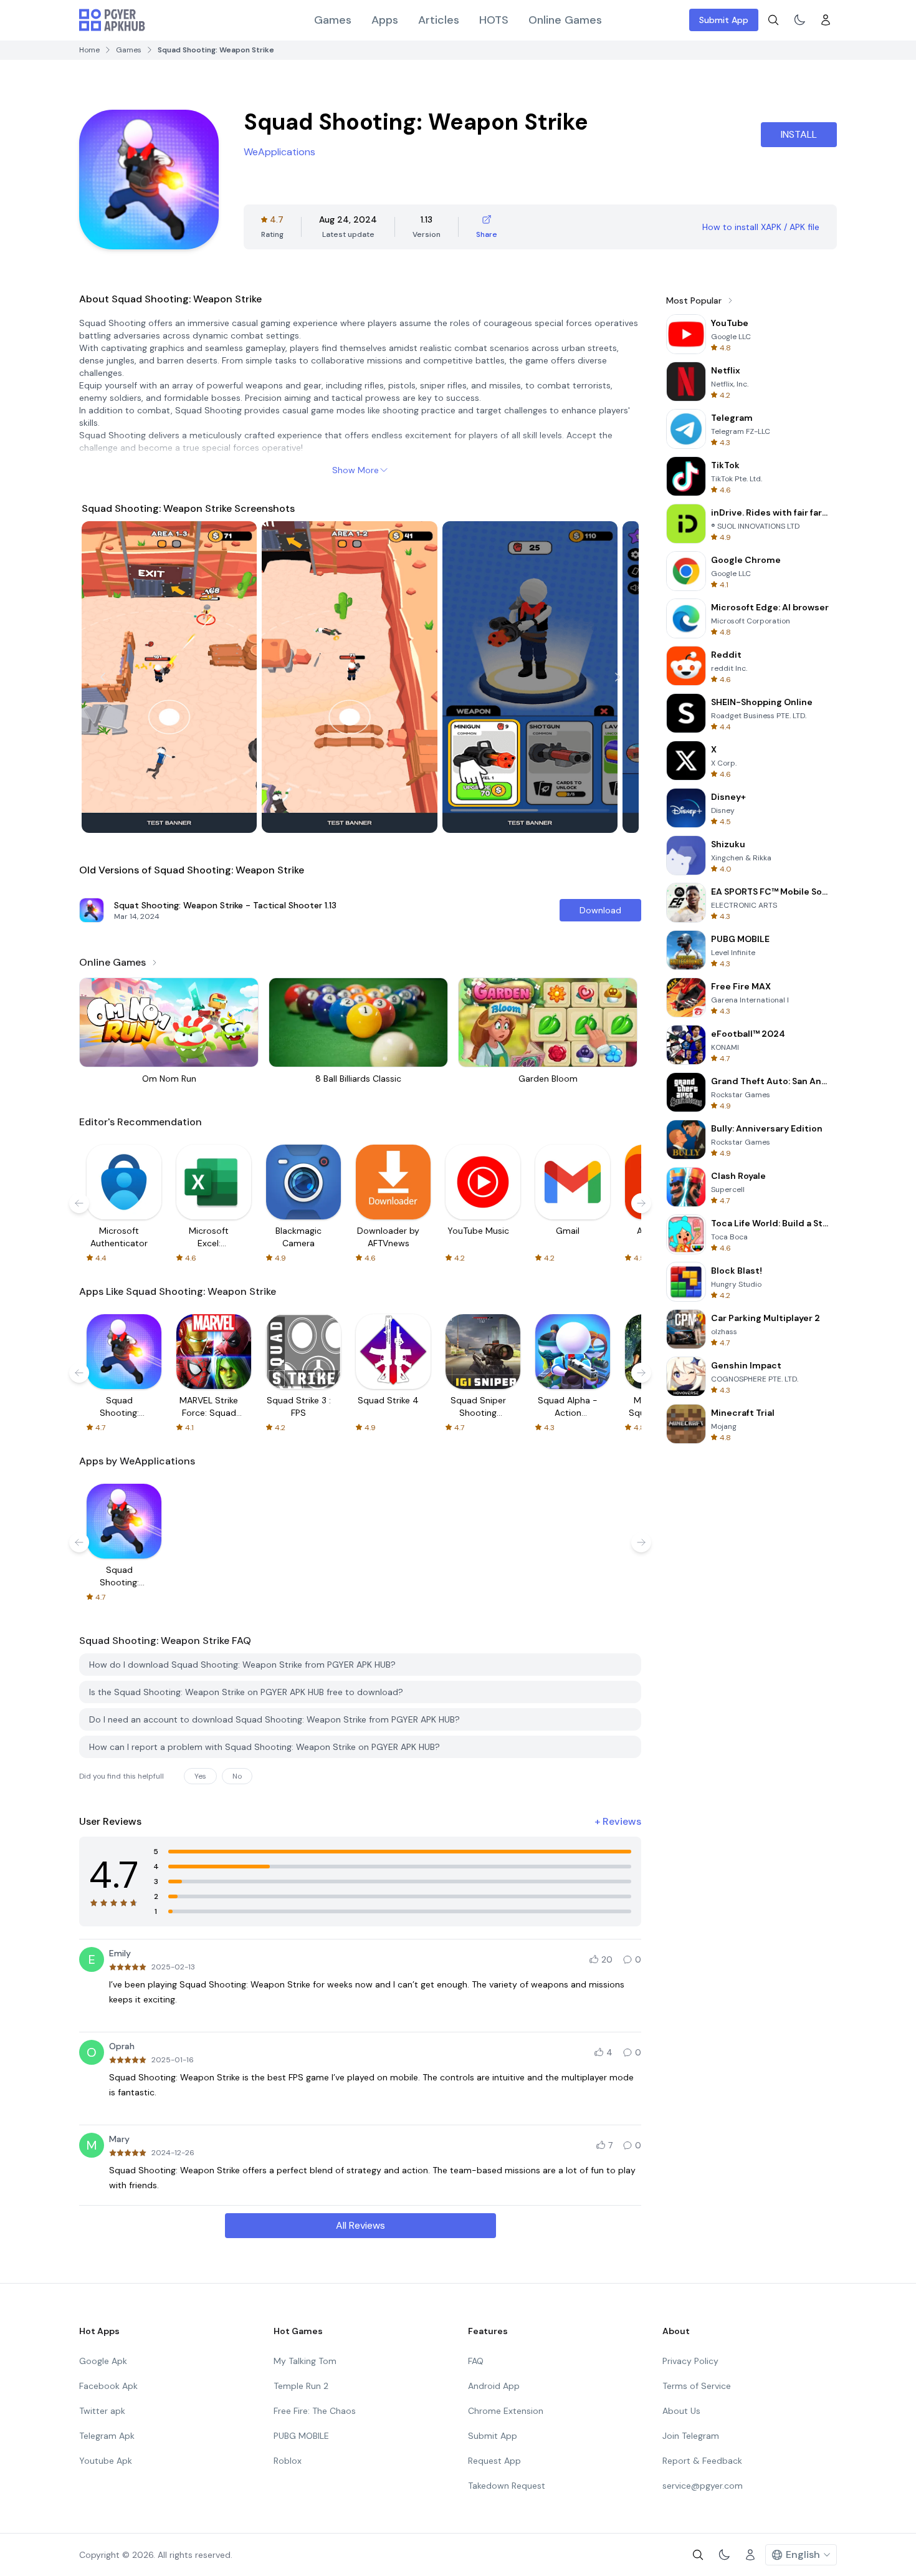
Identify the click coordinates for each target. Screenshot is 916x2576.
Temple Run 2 (301, 2386)
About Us (681, 2411)
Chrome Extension (506, 2411)
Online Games (565, 20)
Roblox (288, 2461)
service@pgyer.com (703, 2486)
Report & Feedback (702, 2461)
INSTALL (799, 134)
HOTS (494, 20)
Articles (439, 20)
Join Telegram (691, 2436)
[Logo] (112, 20)
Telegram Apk (107, 2436)
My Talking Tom (305, 2361)
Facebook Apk (108, 2386)
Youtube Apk (106, 2461)
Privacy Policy (690, 2361)
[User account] (826, 20)
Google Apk (103, 2361)
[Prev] (103, 677)
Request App (494, 2461)
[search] (773, 20)
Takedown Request (507, 2486)
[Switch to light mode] (799, 20)
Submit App (724, 20)
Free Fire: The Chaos (315, 2411)
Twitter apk (102, 2411)
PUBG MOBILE (301, 2436)
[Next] (618, 677)
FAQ (476, 2361)
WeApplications (279, 152)
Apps (385, 20)
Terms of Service (697, 2386)
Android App (494, 2386)
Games (333, 20)
